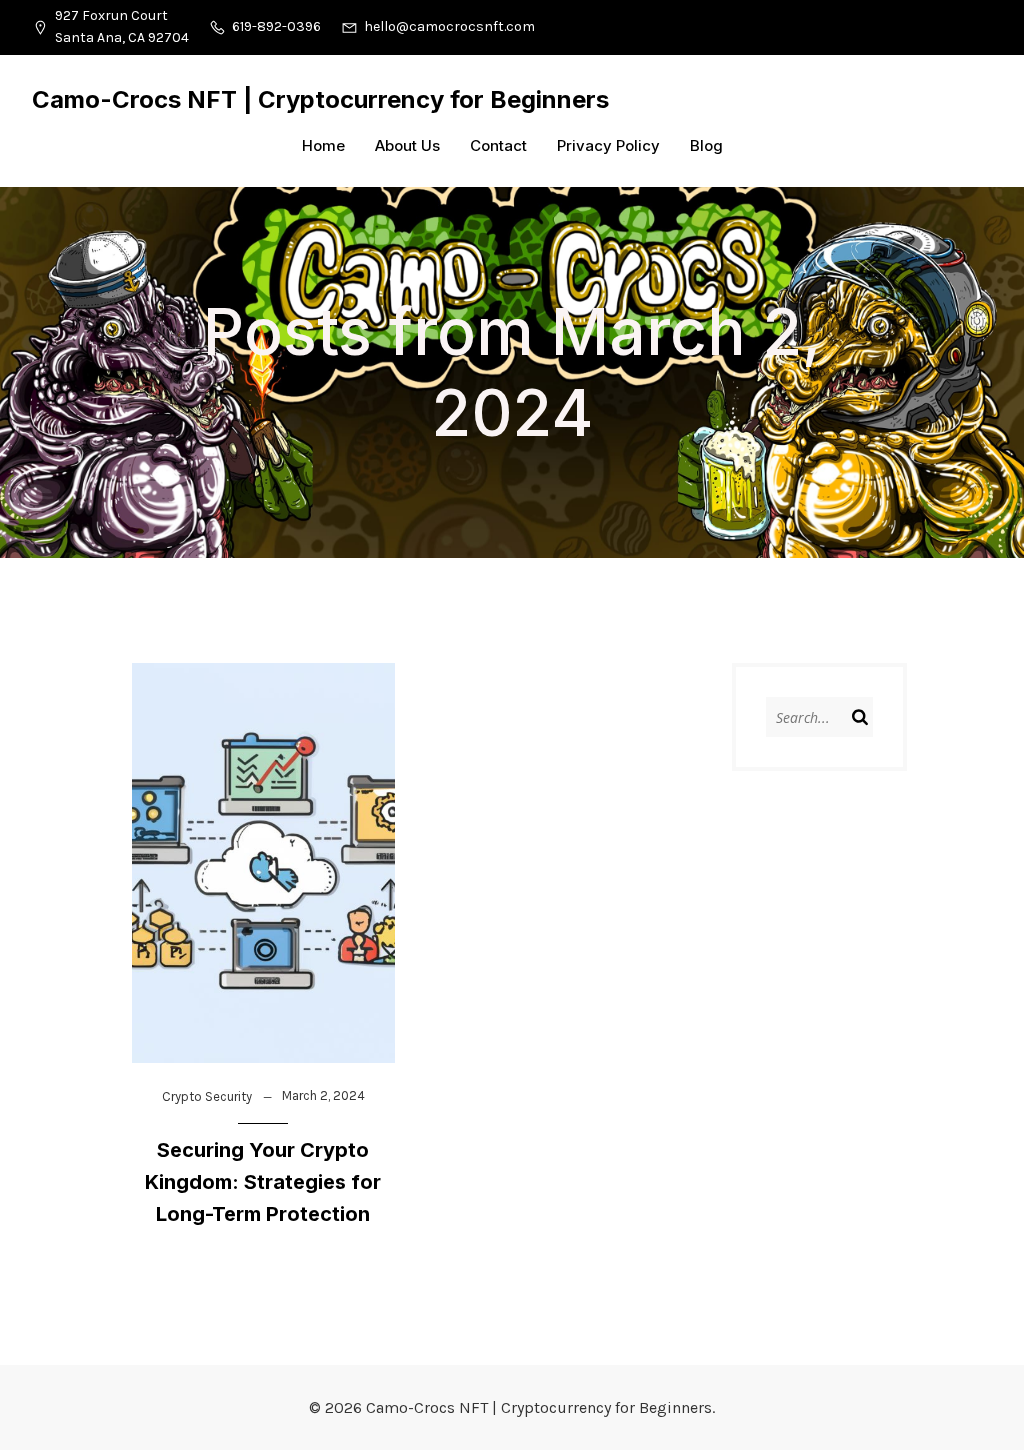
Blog (706, 145)
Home (323, 145)
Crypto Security (207, 1096)
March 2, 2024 (323, 1095)
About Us (407, 145)
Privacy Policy (608, 145)
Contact (498, 145)
